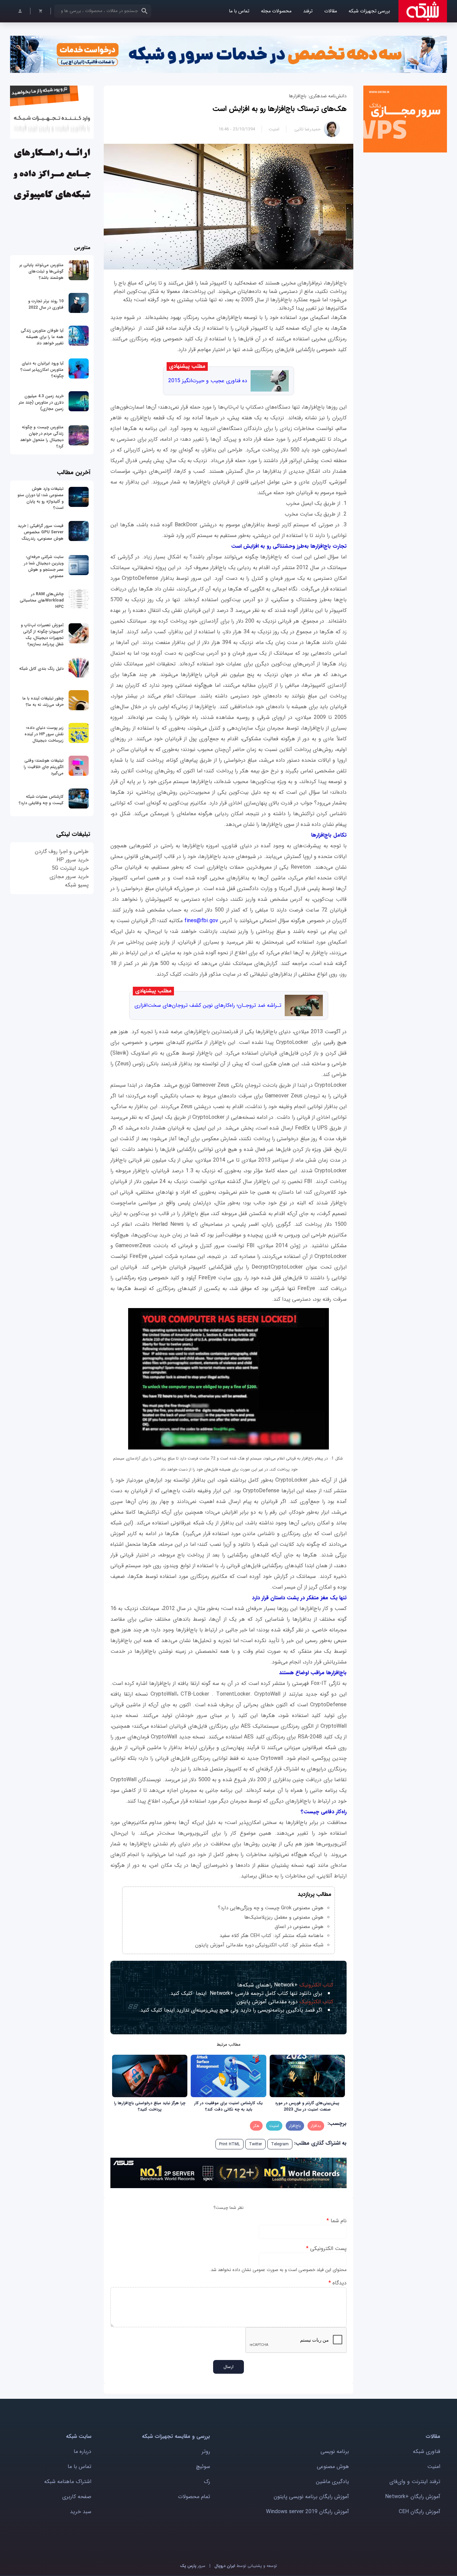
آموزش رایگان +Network (413, 2497)
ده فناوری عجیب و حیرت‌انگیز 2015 (208, 381)
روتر (206, 2451)
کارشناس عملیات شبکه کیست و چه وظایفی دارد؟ (41, 800)
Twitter (255, 2144)
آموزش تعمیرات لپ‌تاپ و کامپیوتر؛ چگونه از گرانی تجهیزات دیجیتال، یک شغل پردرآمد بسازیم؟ (42, 635)
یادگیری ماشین (332, 2482)
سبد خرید (81, 2512)
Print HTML (230, 2144)
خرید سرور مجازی (69, 877)
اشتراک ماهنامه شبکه (68, 2482)
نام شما (337, 2221)
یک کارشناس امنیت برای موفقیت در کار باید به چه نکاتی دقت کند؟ (229, 2106)
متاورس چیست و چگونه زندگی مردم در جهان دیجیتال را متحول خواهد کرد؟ (42, 437)
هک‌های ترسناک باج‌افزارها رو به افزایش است (280, 109)
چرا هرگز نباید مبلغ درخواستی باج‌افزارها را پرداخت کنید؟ (150, 2106)
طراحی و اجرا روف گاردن (62, 851)
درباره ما (82, 2451)
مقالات (331, 11)
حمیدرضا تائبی (307, 129)
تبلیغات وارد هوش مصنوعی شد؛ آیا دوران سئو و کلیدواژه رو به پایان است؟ (40, 498)
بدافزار (316, 2126)
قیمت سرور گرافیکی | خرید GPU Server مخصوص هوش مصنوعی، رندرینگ (41, 532)
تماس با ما (239, 11)
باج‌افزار (295, 2126)
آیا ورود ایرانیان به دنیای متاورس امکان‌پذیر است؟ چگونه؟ (42, 370)
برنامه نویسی (335, 2451)
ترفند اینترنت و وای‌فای (415, 2482)
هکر (256, 2126)
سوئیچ (203, 2466)
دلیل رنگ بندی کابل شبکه (41, 669)
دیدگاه (338, 2283)
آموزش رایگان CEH (420, 2512)
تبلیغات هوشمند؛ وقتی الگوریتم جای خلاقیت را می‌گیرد (44, 767)
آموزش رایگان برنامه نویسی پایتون (311, 2497)
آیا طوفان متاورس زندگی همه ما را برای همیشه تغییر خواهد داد (42, 337)
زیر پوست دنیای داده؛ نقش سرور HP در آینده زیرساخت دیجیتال (44, 734)
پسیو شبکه (77, 885)
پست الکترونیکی (326, 2248)
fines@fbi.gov (201, 921)
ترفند (308, 11)
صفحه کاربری (77, 2497)
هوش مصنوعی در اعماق (299, 1927)
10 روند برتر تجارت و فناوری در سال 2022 (46, 304)
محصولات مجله (276, 11)
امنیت (274, 129)
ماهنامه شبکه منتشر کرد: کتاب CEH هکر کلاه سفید (271, 1936)
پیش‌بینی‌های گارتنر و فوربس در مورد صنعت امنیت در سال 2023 (307, 2106)
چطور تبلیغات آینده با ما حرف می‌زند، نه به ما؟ (43, 702)
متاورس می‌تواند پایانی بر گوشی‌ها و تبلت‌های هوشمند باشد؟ (41, 271)
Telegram (280, 2144)
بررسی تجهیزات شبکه (369, 11)
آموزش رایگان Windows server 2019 (307, 2512)
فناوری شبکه (427, 2451)
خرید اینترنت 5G (70, 868)
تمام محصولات (194, 2497)
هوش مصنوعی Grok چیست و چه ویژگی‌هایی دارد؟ (271, 1908)
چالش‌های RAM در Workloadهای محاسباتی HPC (42, 600)
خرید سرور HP (73, 860)
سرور (193, 2566)
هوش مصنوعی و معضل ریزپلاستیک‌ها (284, 1917)
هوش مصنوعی (333, 2466)
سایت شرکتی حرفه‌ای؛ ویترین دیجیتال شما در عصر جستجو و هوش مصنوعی (44, 566)
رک (207, 2482)
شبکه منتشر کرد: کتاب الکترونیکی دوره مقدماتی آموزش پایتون (259, 1945)
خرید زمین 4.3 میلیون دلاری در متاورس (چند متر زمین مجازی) (41, 402)
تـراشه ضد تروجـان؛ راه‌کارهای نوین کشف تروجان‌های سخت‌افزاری (208, 1005)
